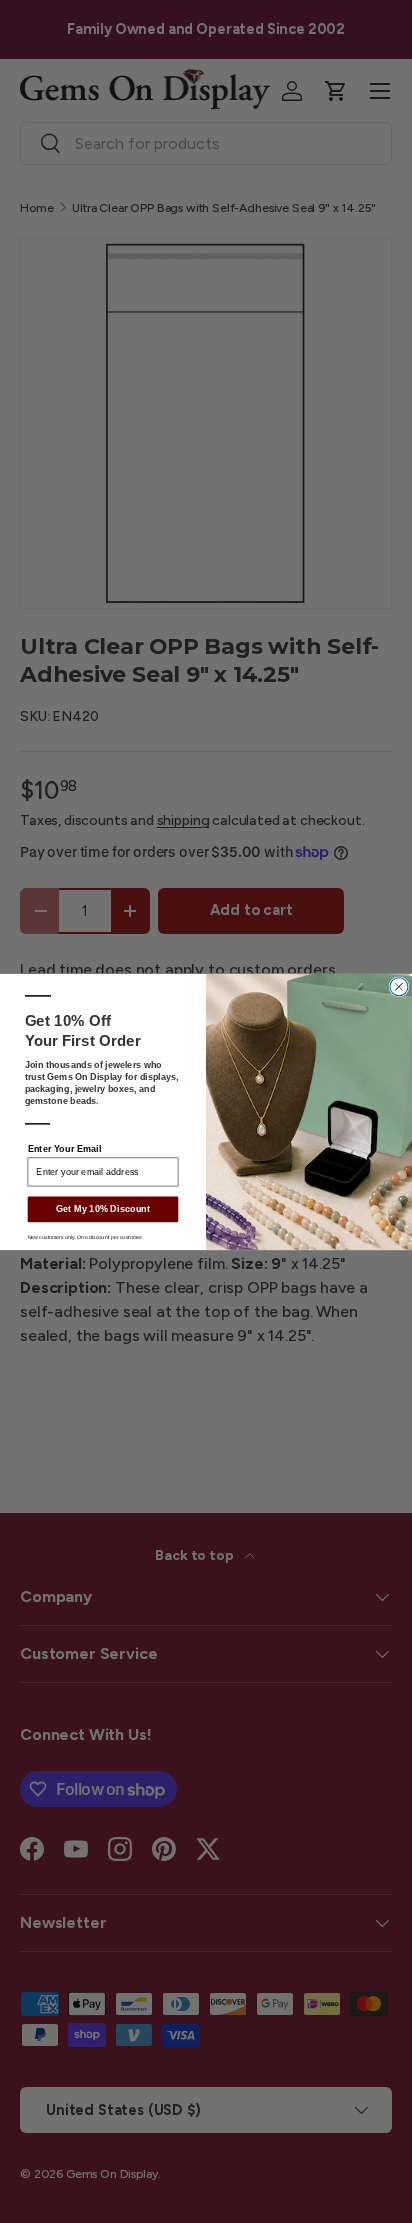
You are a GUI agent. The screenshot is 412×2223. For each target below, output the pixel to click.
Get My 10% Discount (103, 1209)
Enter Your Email (65, 1148)
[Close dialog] (399, 986)
